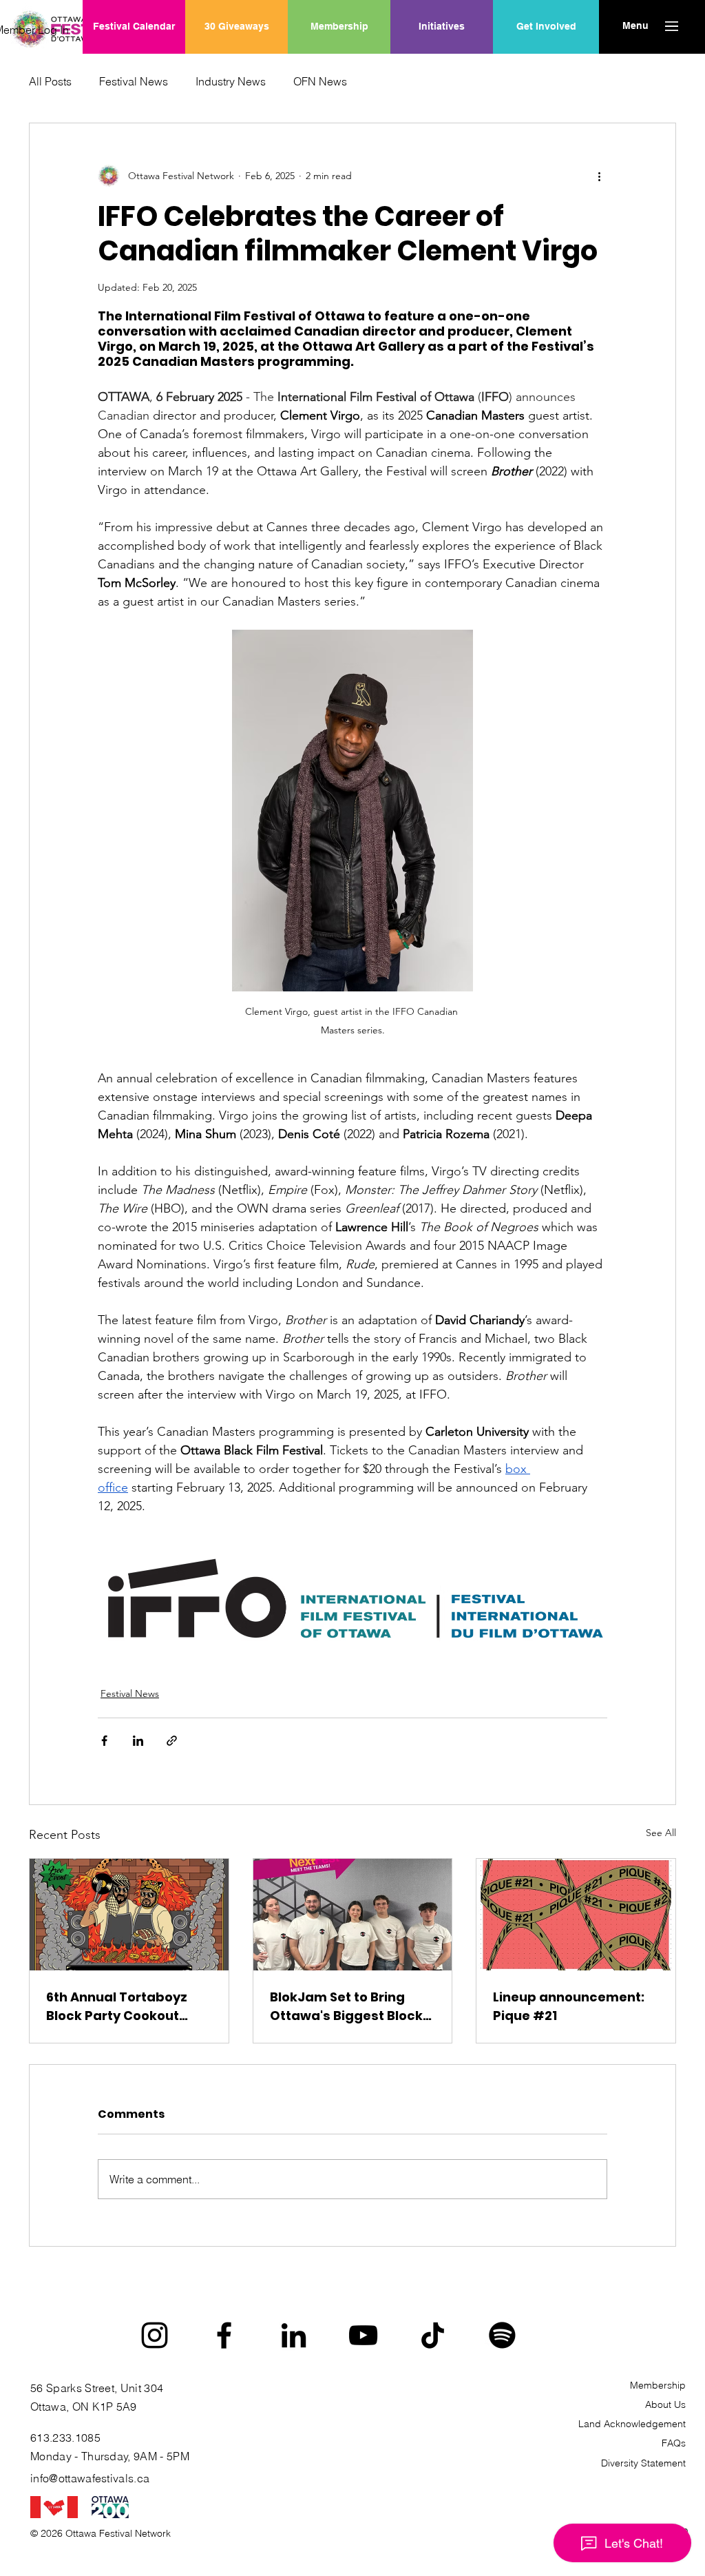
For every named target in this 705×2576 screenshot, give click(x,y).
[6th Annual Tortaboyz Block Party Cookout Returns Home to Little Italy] (129, 1915)
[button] (635, 26)
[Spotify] (502, 2335)
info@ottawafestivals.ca (90, 2478)
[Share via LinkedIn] (138, 1741)
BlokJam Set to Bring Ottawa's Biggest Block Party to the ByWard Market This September (347, 2007)
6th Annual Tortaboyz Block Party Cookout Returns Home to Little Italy (118, 2007)
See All (661, 1833)
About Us (665, 2404)
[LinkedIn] (294, 2335)
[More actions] (599, 176)
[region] (442, 71)
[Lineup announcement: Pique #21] (576, 1915)
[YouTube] (363, 2335)
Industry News (231, 81)
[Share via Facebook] (104, 1741)
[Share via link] (172, 1741)
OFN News (320, 81)
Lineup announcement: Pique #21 (569, 2006)
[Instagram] (155, 2335)
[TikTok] (433, 2335)
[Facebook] (224, 2335)
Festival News (134, 81)
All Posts (50, 81)
